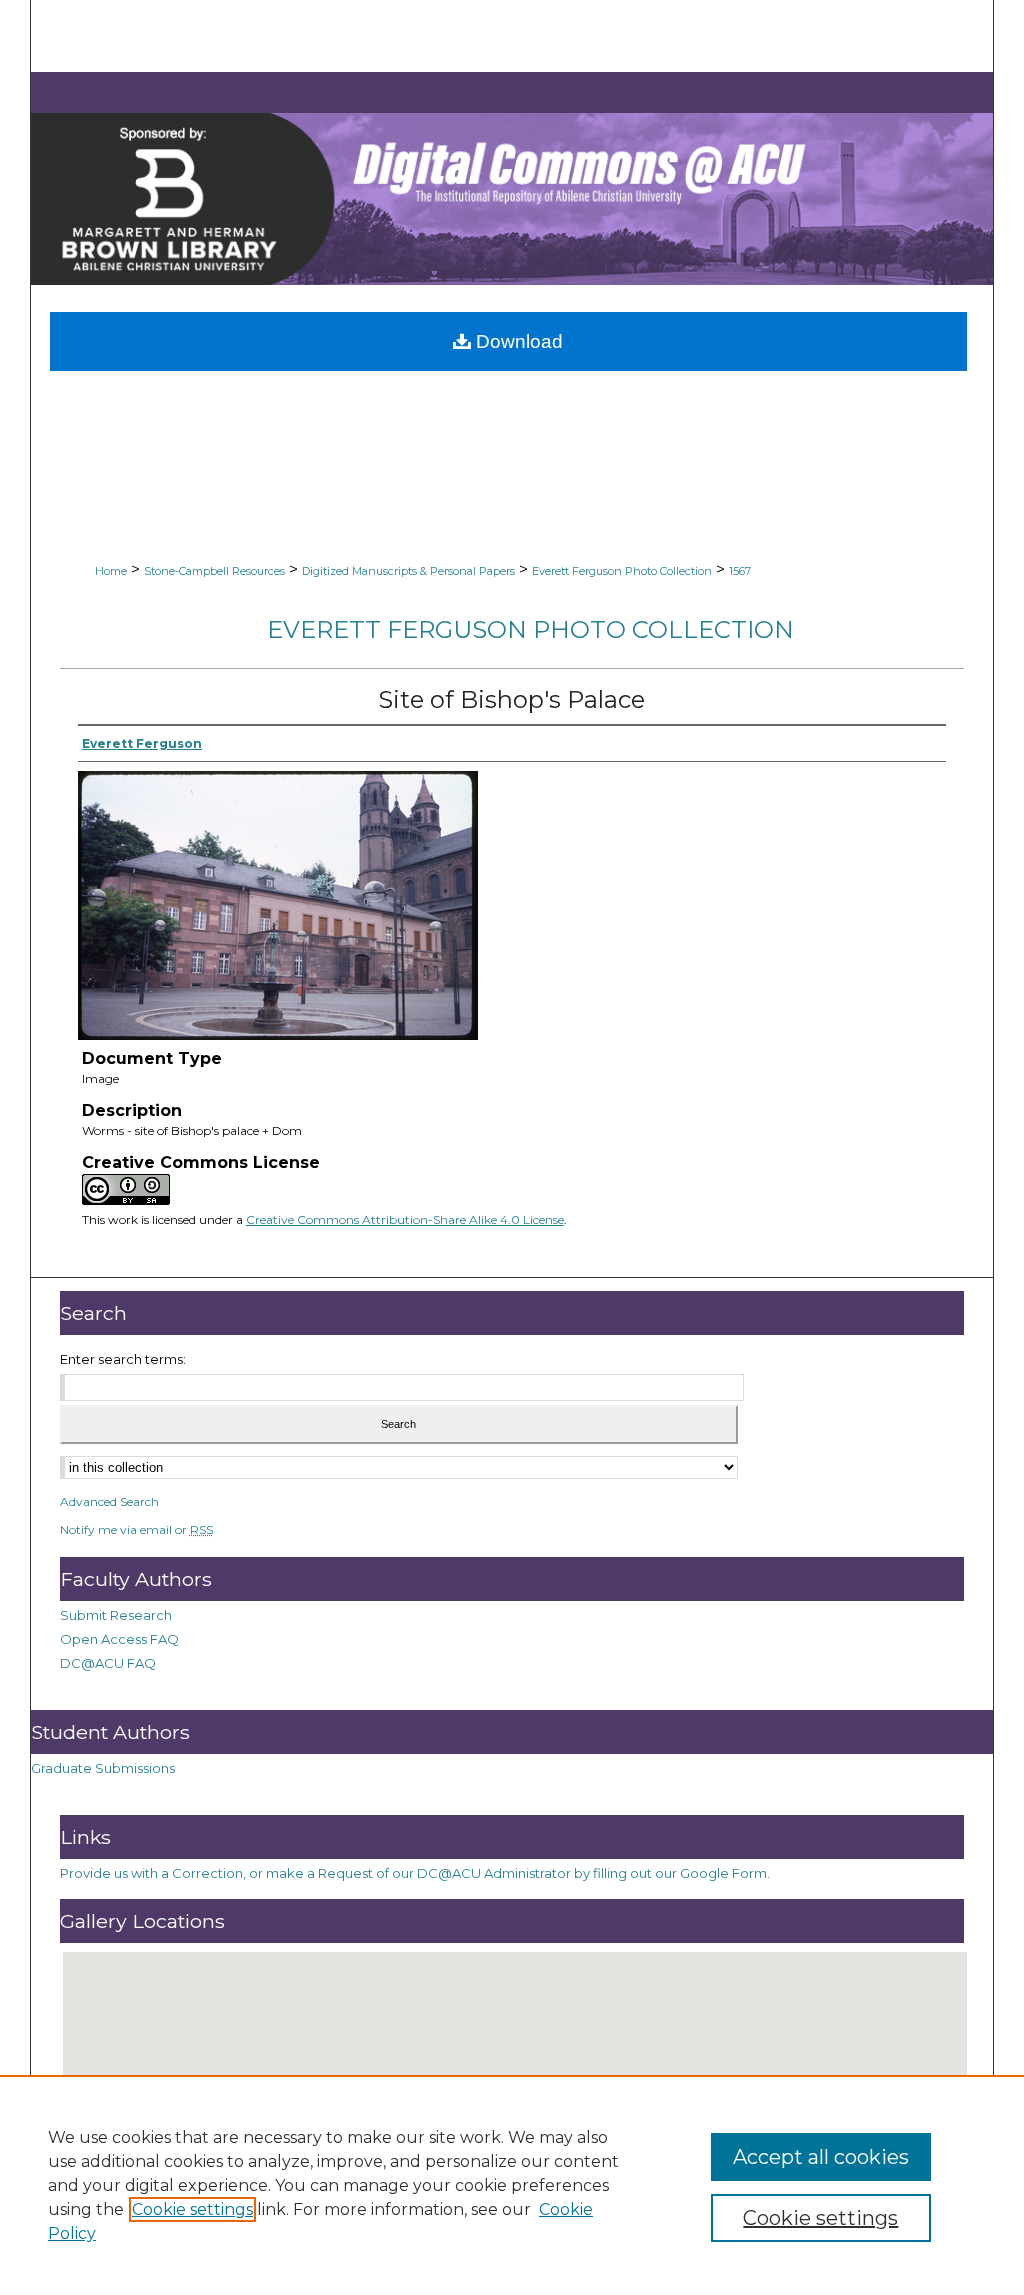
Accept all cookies (821, 2157)
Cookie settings (192, 2209)
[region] (512, 2185)
